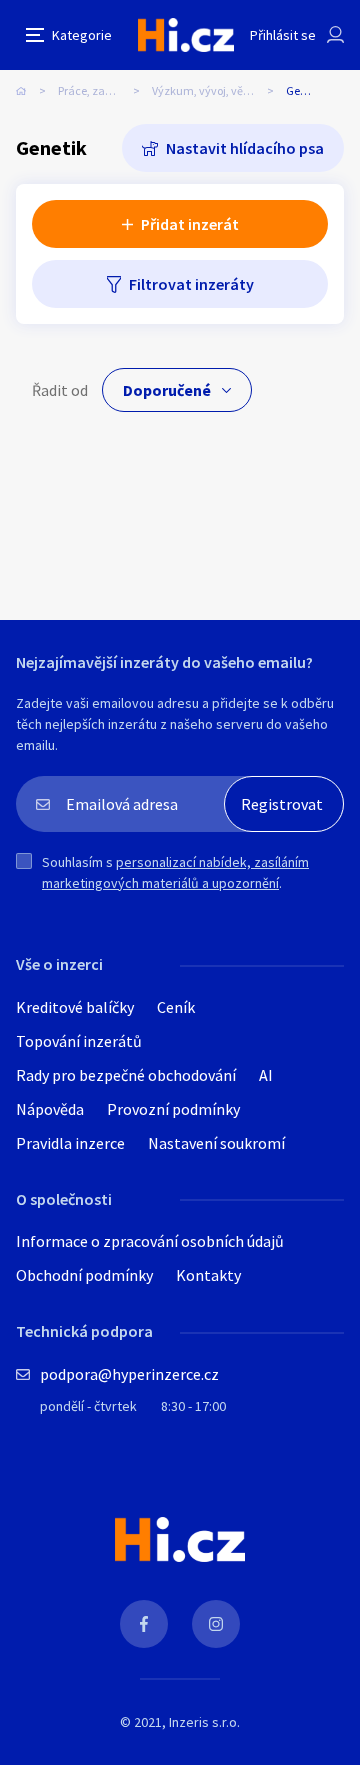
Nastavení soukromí (216, 1143)
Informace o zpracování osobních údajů (150, 1241)
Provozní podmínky (173, 1109)
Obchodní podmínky (84, 1275)
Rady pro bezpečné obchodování (126, 1075)
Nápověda (50, 1109)
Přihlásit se (283, 35)
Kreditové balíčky (75, 1007)
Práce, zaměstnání (105, 90)
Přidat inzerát (190, 224)
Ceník (176, 1007)
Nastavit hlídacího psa (245, 148)
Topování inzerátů (79, 1041)
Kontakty (208, 1275)
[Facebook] (144, 1624)
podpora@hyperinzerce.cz (129, 1374)
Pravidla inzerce (70, 1143)
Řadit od (60, 390)
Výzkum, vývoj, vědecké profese (219, 90)
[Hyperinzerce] (186, 34)
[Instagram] (216, 1624)
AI (266, 1075)
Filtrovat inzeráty (191, 284)
